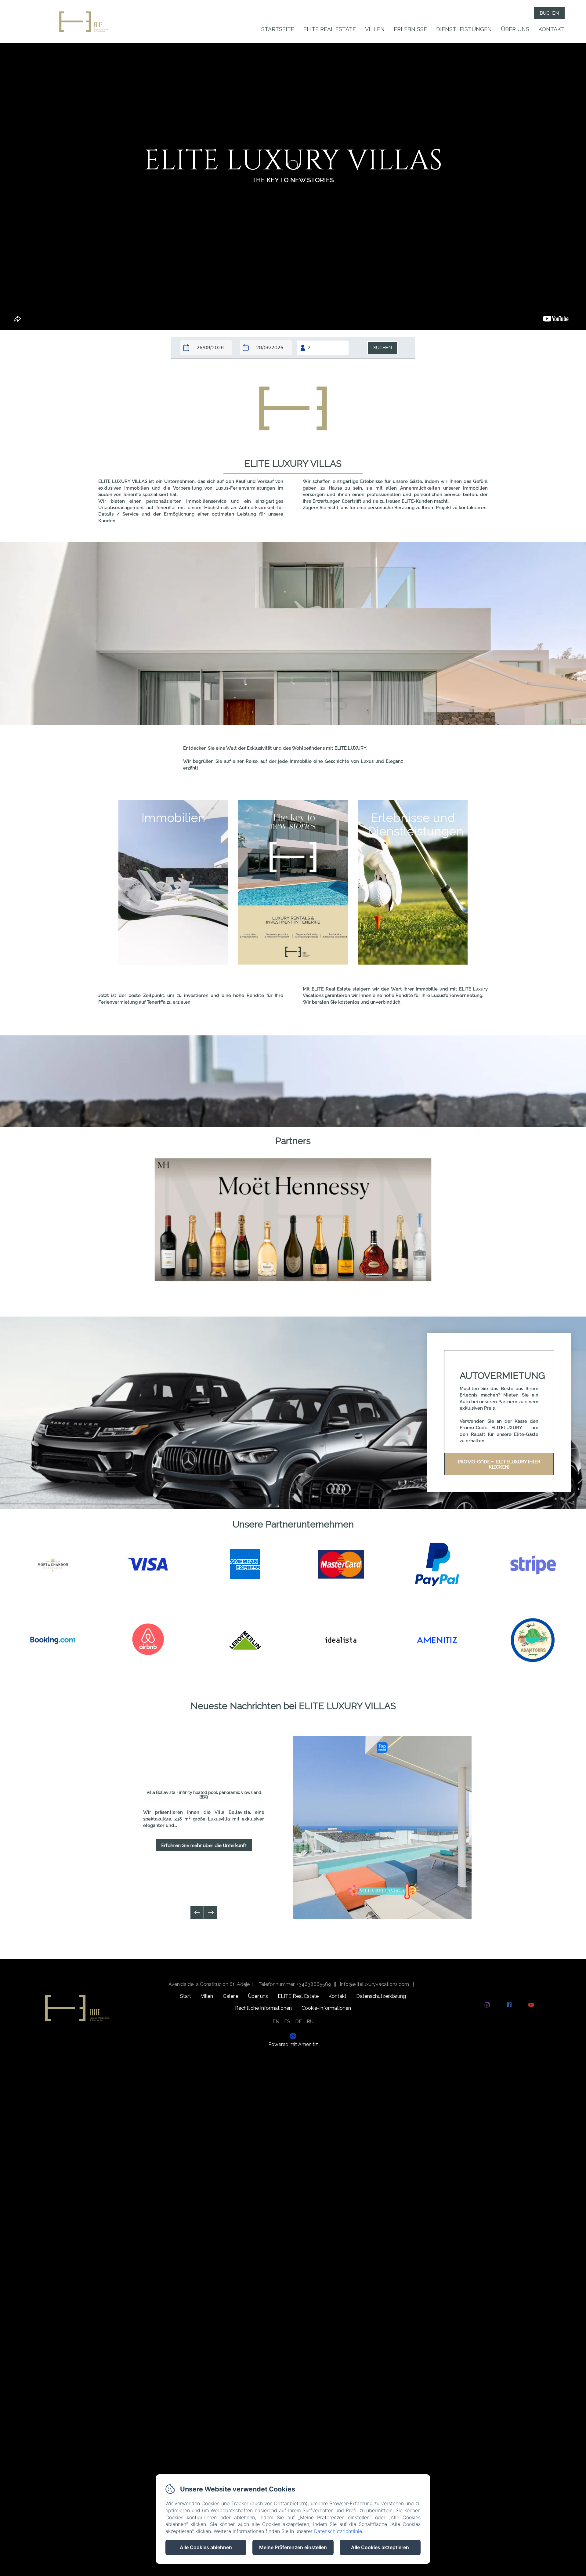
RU (310, 2022)
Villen (375, 29)
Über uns (515, 29)
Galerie (231, 1996)
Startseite (278, 29)
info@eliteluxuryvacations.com (374, 1984)
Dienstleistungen (464, 29)
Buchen (549, 13)
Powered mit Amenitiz (293, 2045)
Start (186, 1996)
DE (298, 2022)
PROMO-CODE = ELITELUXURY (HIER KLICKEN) (499, 1464)
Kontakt (552, 29)
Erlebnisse (410, 29)
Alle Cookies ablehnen (206, 2547)
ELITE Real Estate (330, 29)
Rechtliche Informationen (263, 2008)
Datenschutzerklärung (381, 1996)
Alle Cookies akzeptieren (380, 2547)
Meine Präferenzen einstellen (293, 2547)
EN (276, 2022)
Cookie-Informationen (326, 2008)
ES (287, 2022)
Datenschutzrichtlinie (338, 2531)
